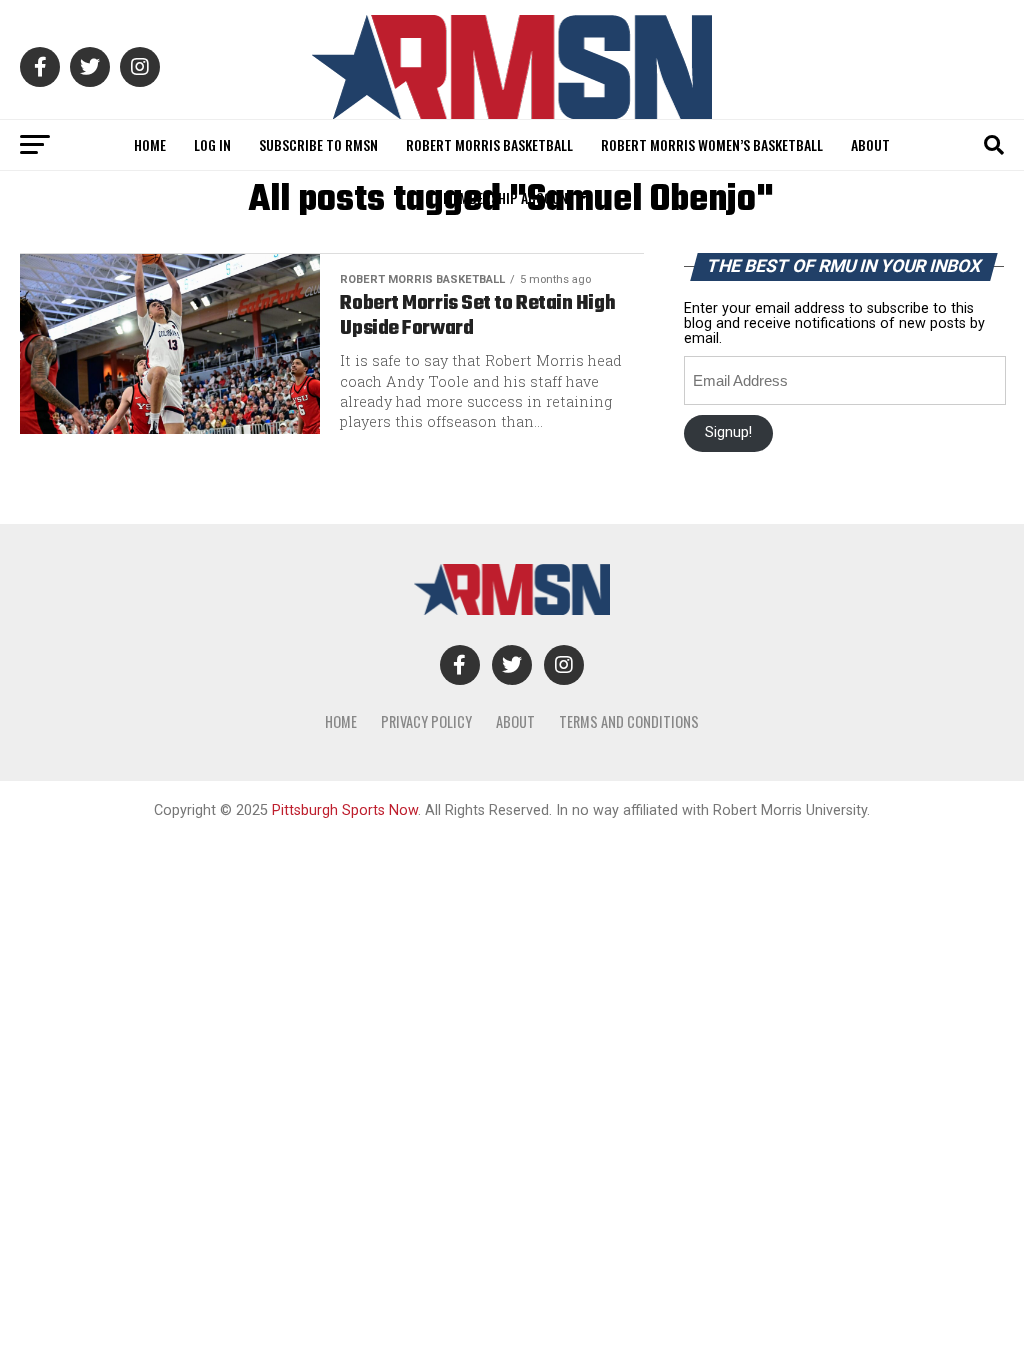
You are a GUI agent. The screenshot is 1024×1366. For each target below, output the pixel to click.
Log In (212, 144)
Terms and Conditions (629, 721)
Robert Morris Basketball (489, 144)
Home (150, 144)
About (870, 144)
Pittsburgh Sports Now (345, 810)
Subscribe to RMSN (318, 144)
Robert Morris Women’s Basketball (712, 144)
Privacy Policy (426, 721)
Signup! (728, 432)
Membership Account (509, 197)
